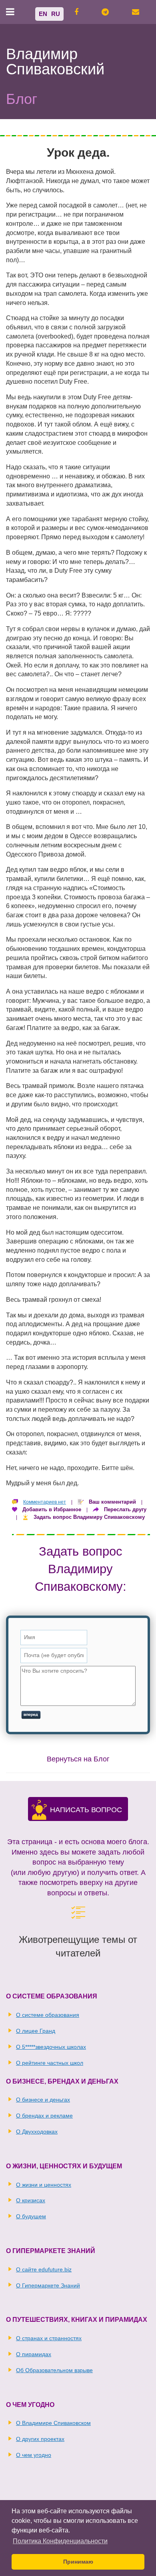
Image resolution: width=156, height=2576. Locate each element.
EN (43, 14)
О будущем (31, 2216)
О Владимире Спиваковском (53, 2423)
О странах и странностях (49, 2338)
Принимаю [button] (78, 2562)
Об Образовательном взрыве (54, 2370)
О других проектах (40, 2439)
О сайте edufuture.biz (44, 2269)
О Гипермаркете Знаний (48, 2285)
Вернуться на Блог (78, 1759)
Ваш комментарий (112, 1502)
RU (56, 14)
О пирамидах (34, 2354)
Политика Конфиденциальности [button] (60, 2541)
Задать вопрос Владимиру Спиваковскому (89, 1517)
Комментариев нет (45, 1502)
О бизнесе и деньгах (43, 2100)
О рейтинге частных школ (50, 2063)
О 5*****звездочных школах (51, 2047)
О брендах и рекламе (44, 2116)
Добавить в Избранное (52, 1509)
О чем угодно (34, 2455)
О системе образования (48, 2015)
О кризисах (31, 2200)
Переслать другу (125, 1509)
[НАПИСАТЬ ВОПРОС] (39, 1815)
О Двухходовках (37, 2132)
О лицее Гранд (36, 2031)
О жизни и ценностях (44, 2185)
